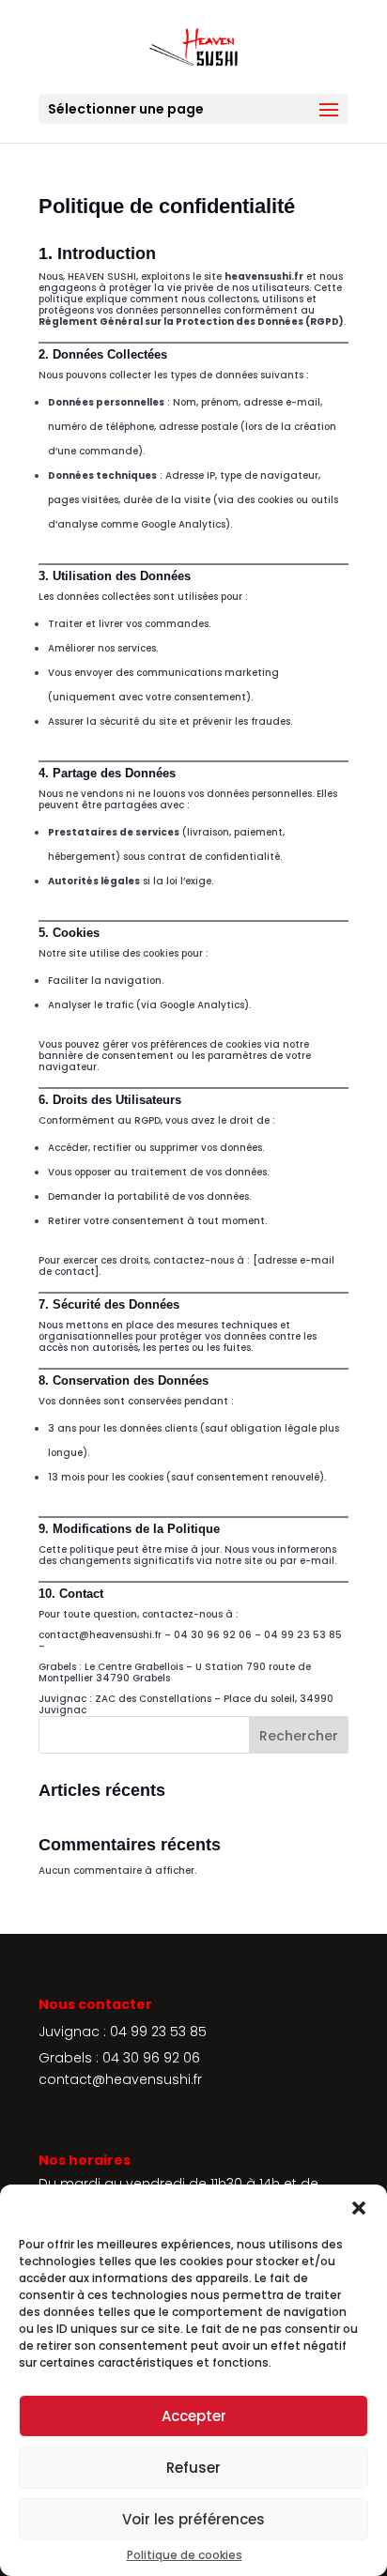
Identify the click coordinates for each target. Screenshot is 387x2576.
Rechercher (299, 1736)
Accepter (194, 2416)
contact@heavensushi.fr (120, 2079)
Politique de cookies (185, 2555)
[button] (359, 2208)
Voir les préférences (193, 2519)
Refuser (193, 2468)
